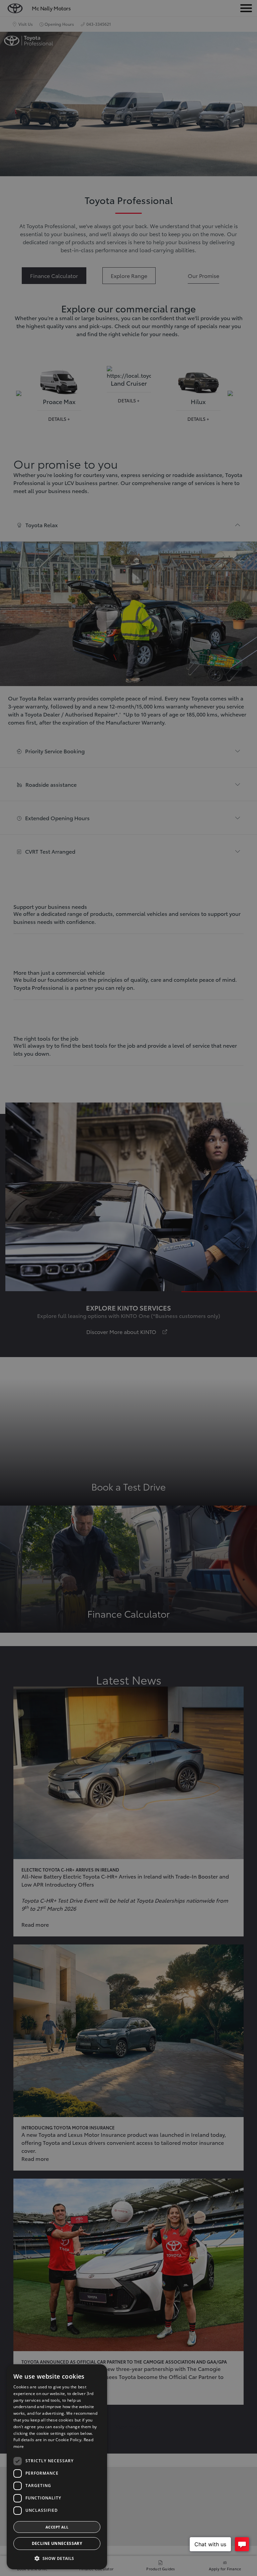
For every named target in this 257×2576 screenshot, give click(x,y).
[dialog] (57, 2467)
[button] (57, 2558)
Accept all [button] (57, 2527)
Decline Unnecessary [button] (57, 2543)
